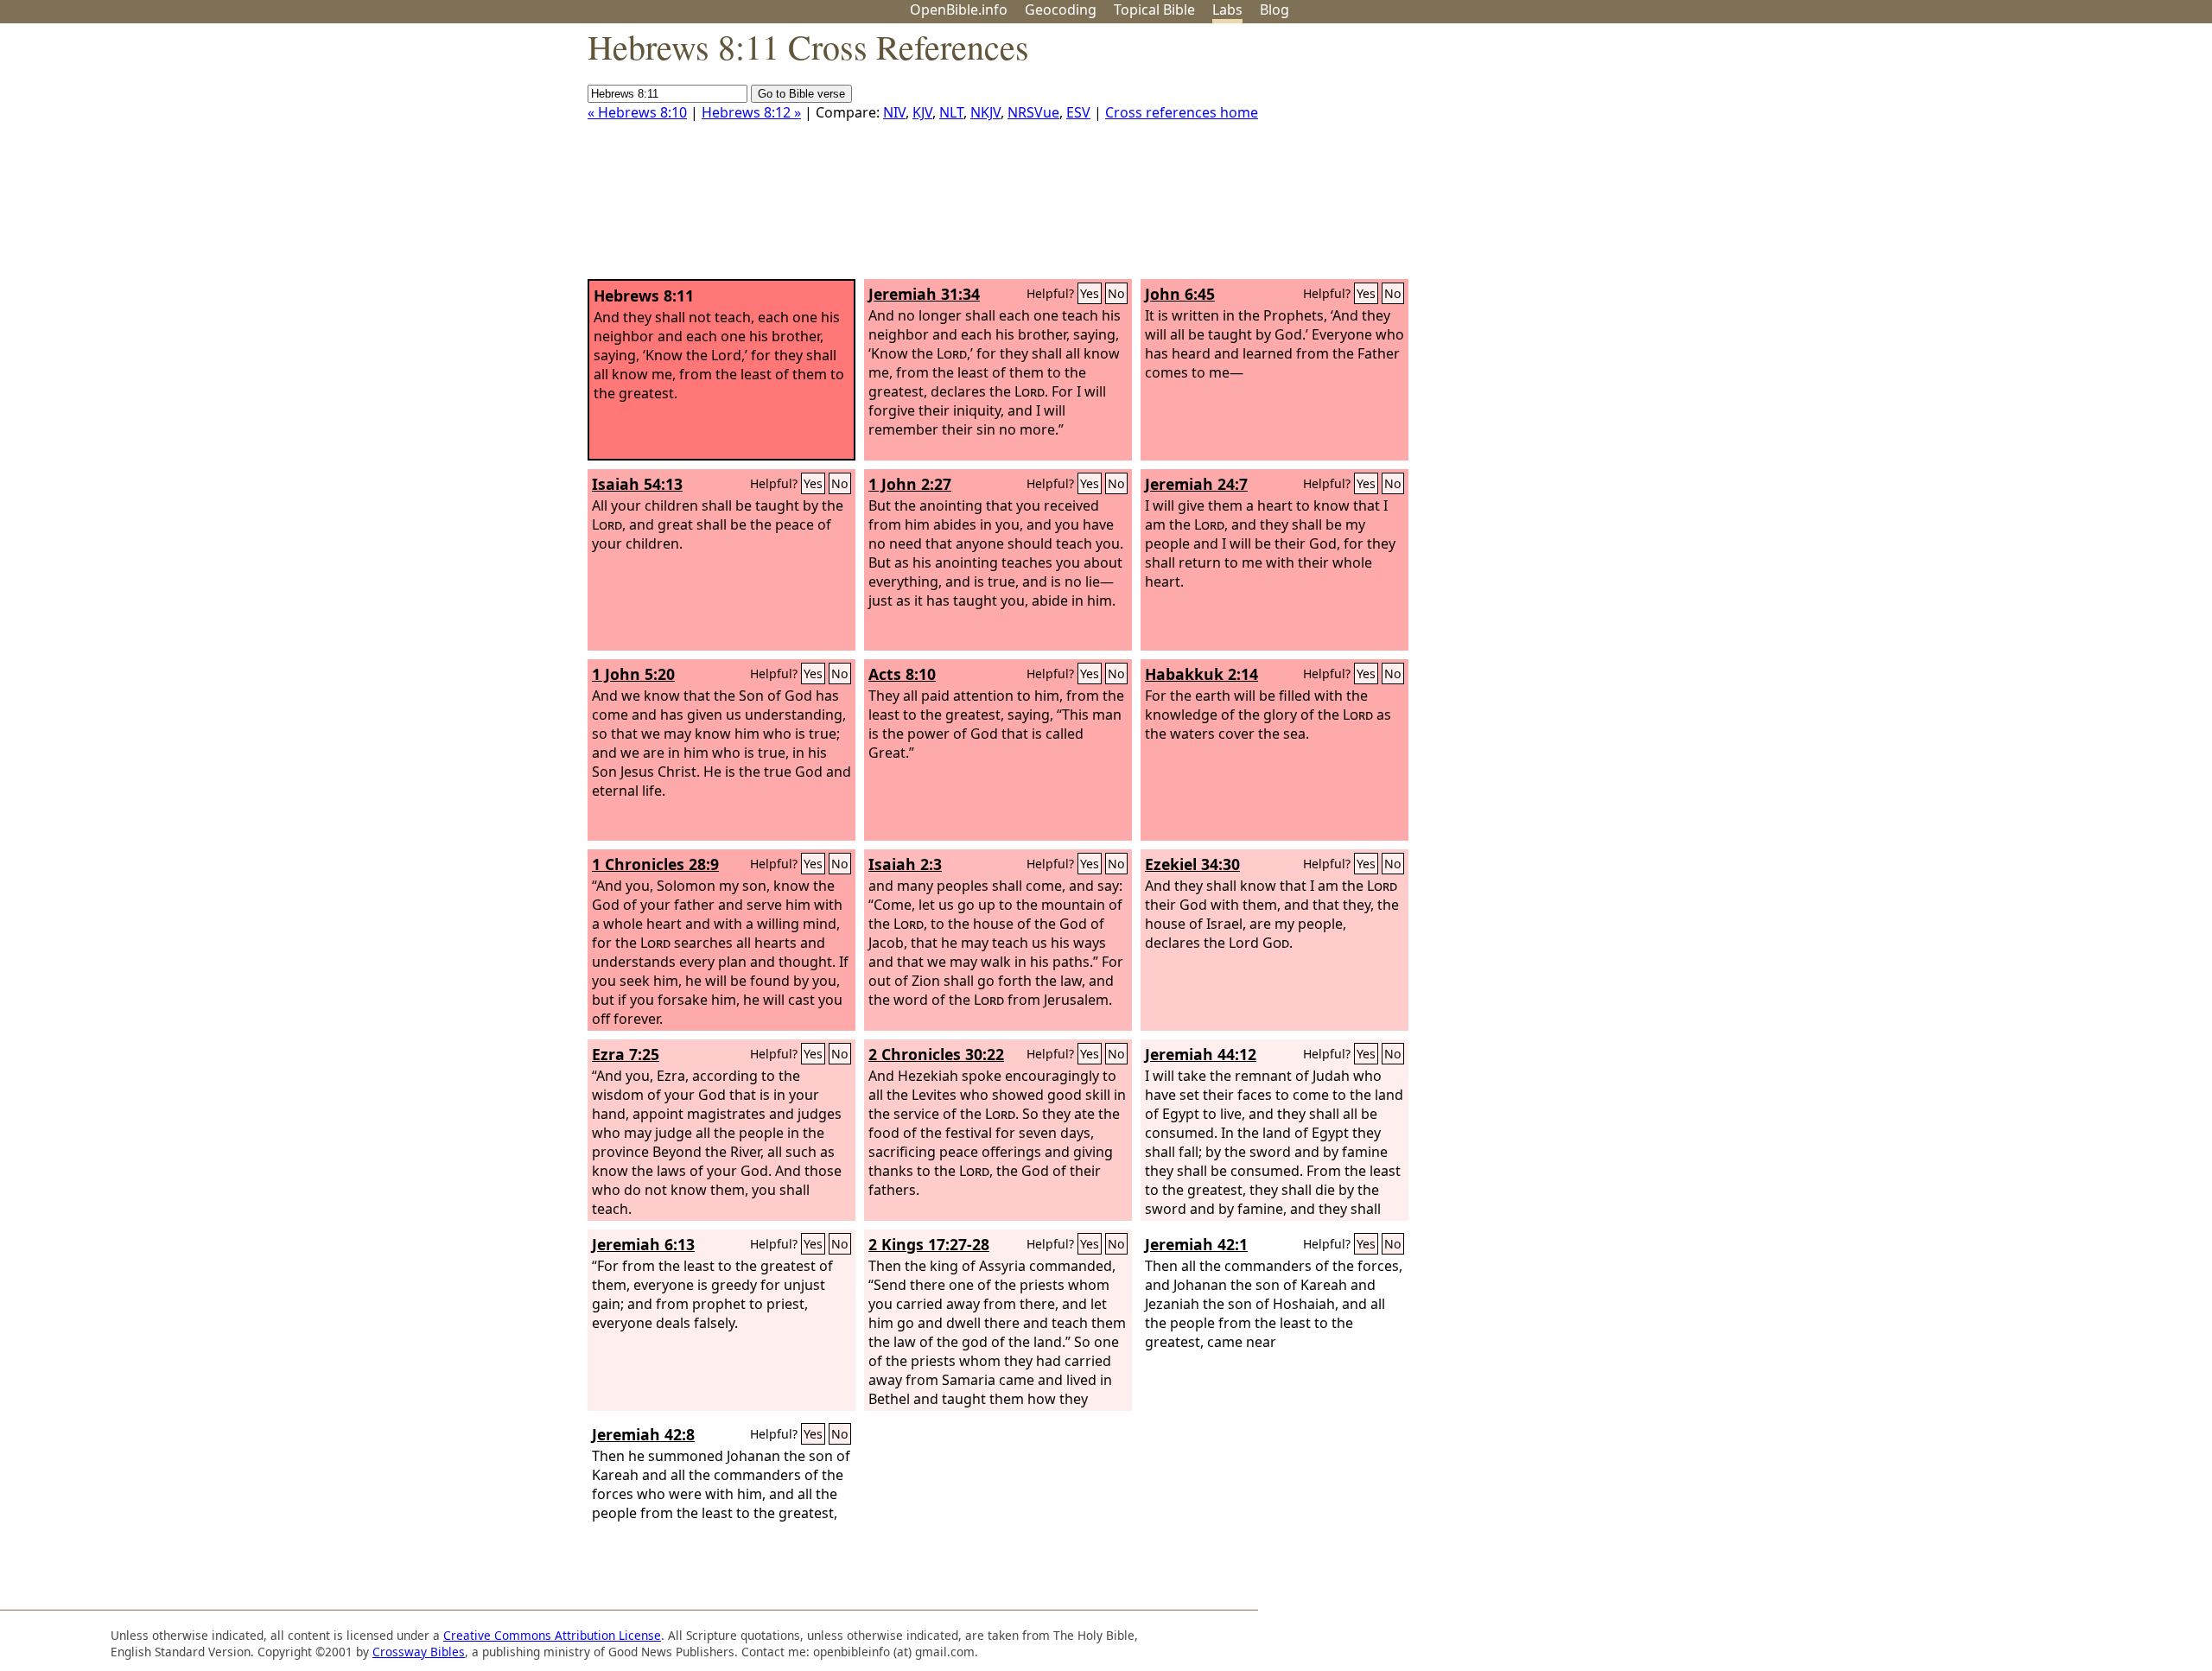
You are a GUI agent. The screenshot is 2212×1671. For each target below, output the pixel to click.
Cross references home (1182, 112)
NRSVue (1033, 112)
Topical (1154, 10)
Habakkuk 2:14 (1201, 674)
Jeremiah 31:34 (924, 294)
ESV (1078, 112)
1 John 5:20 (633, 674)
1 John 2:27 (910, 484)
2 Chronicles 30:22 (936, 1054)
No (1116, 293)
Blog (1274, 10)
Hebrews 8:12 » (751, 112)
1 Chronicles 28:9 (655, 864)
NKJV (985, 112)
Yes (1090, 293)
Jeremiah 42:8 (643, 1434)
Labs (1227, 10)
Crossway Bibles (419, 1652)
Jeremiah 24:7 (1196, 484)
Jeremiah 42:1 (1196, 1244)
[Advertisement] (2037, 158)
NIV (894, 112)
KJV (922, 112)
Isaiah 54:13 (637, 484)
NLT (951, 112)
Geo (1061, 10)
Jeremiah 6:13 (643, 1244)
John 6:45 (1180, 294)
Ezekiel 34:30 (1192, 864)
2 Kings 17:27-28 (929, 1244)
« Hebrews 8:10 (637, 112)
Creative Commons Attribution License (552, 1635)
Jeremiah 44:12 (1201, 1054)
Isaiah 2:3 (905, 864)
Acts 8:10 (902, 674)
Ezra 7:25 (626, 1054)
